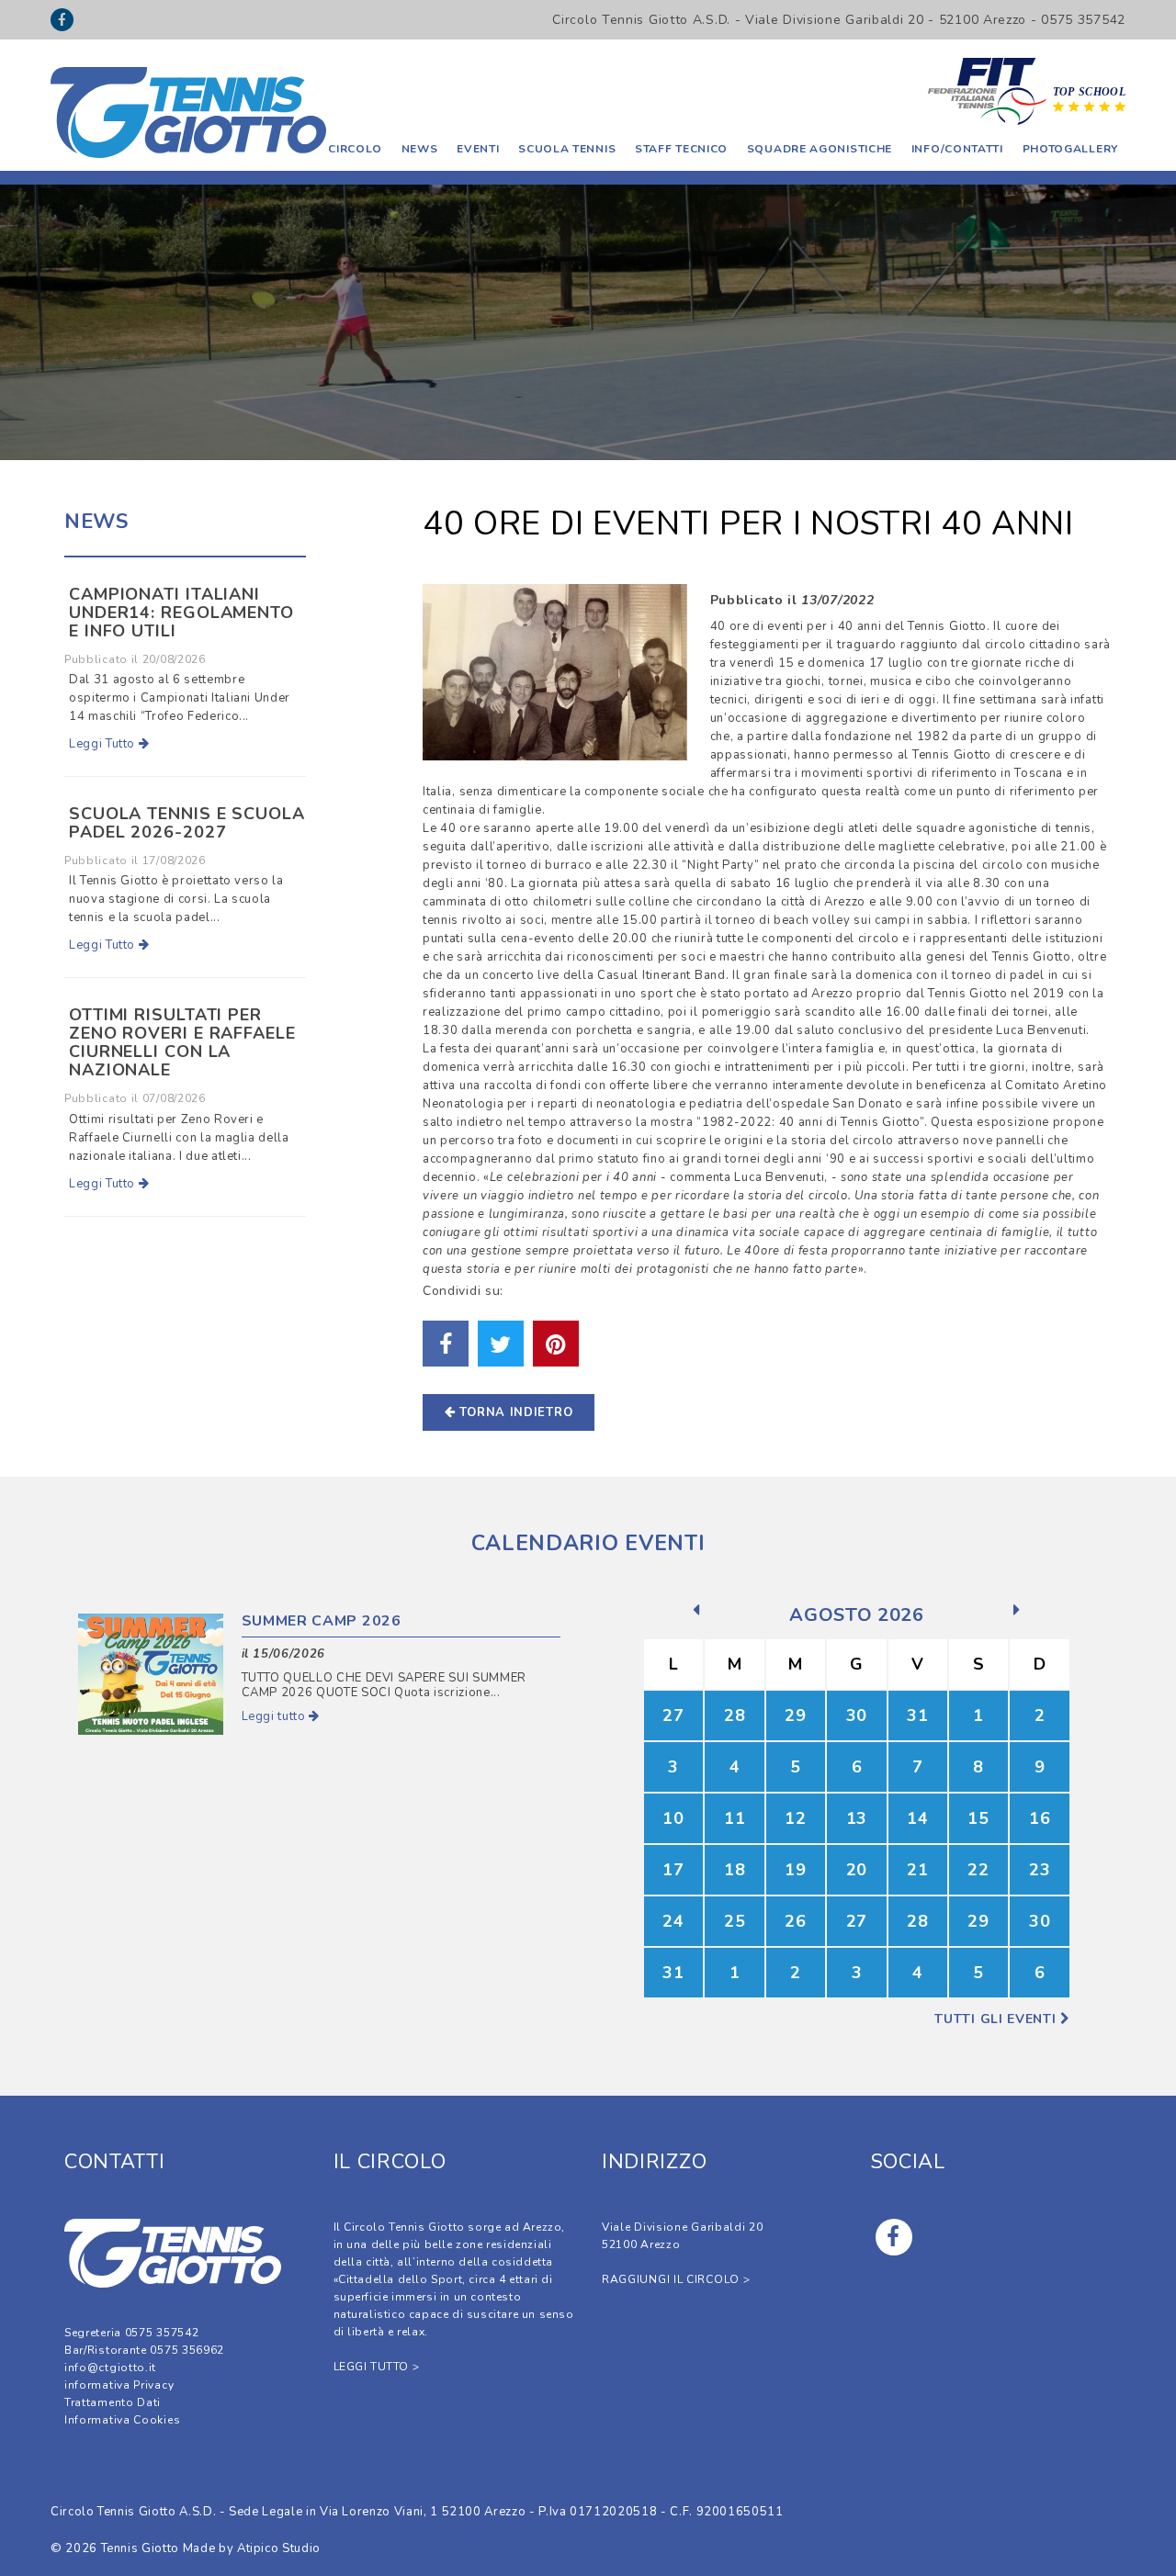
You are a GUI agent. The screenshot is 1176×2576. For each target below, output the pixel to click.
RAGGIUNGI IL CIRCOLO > (676, 2279)
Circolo (355, 149)
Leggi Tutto (104, 744)
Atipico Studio (279, 2548)
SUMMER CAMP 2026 (322, 1621)
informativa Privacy (119, 2385)
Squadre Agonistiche (820, 149)
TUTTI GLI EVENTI (997, 2019)
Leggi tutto (276, 1716)
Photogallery (1070, 149)
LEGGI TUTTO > (377, 2367)
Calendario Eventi (588, 1543)
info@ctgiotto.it (110, 2368)
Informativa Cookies (122, 2420)
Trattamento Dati (113, 2402)
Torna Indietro (514, 1412)
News (420, 149)
